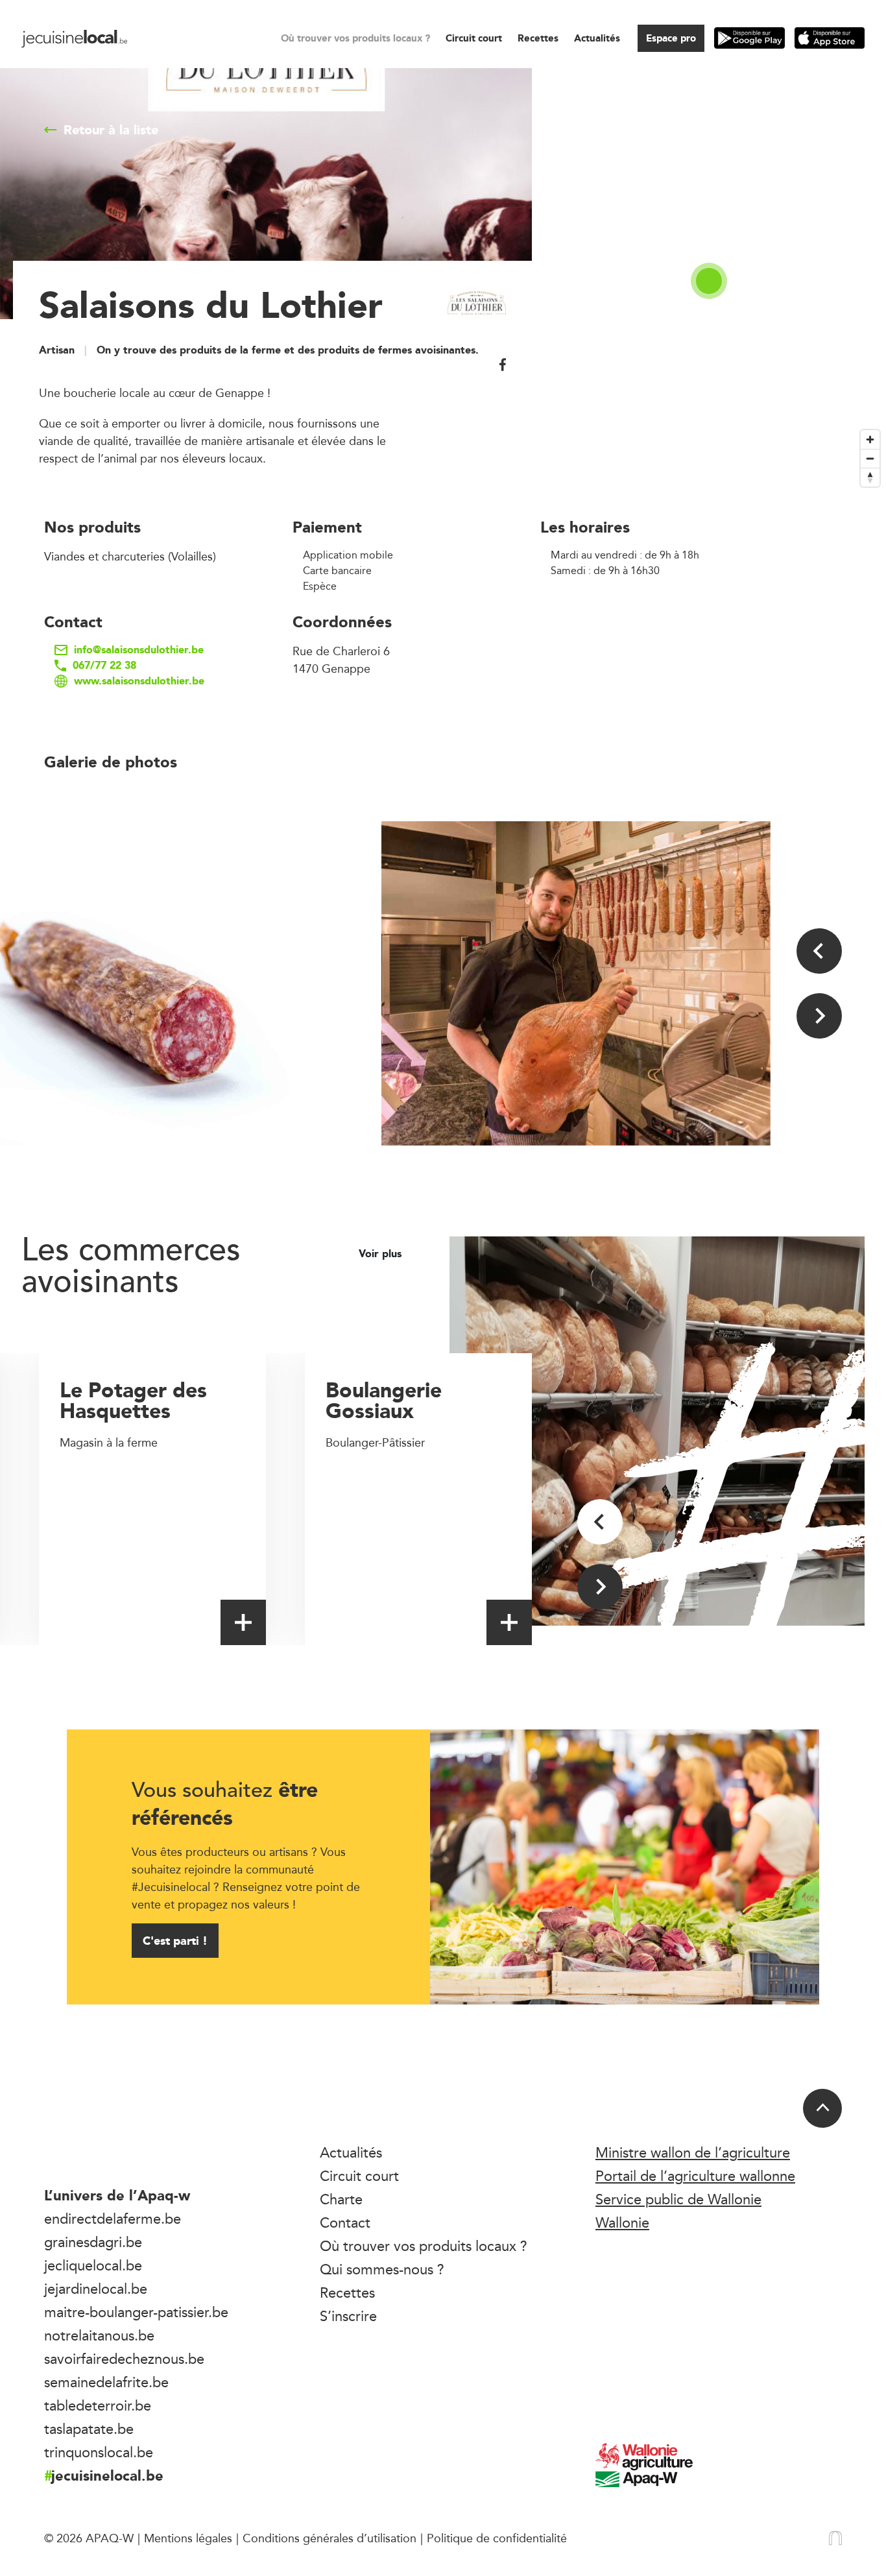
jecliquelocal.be (93, 2265)
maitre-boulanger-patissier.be (136, 2312)
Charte (341, 2199)
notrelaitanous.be (99, 2335)
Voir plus (382, 1254)
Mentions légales (188, 2538)
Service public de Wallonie (678, 2199)
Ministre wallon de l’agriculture (693, 2152)
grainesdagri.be (93, 2242)
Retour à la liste (111, 130)
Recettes (538, 38)
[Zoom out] (870, 458)
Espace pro (671, 38)
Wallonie (622, 2222)
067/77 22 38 (104, 666)
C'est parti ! (175, 1941)
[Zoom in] (870, 439)
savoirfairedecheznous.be (124, 2359)
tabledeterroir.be (98, 2405)
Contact (345, 2222)
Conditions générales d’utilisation (329, 2538)
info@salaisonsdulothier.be (139, 650)
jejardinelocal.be (96, 2289)
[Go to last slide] (819, 951)
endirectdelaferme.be (113, 2219)
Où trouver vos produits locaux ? (355, 38)
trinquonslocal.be (99, 2452)
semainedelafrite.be (106, 2382)
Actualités (597, 38)
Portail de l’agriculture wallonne (695, 2176)
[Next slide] (819, 1016)
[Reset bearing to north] (870, 477)
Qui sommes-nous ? (382, 2269)
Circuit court (474, 38)
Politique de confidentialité (497, 2538)
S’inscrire (348, 2316)
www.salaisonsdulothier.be (139, 681)
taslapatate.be (89, 2429)
